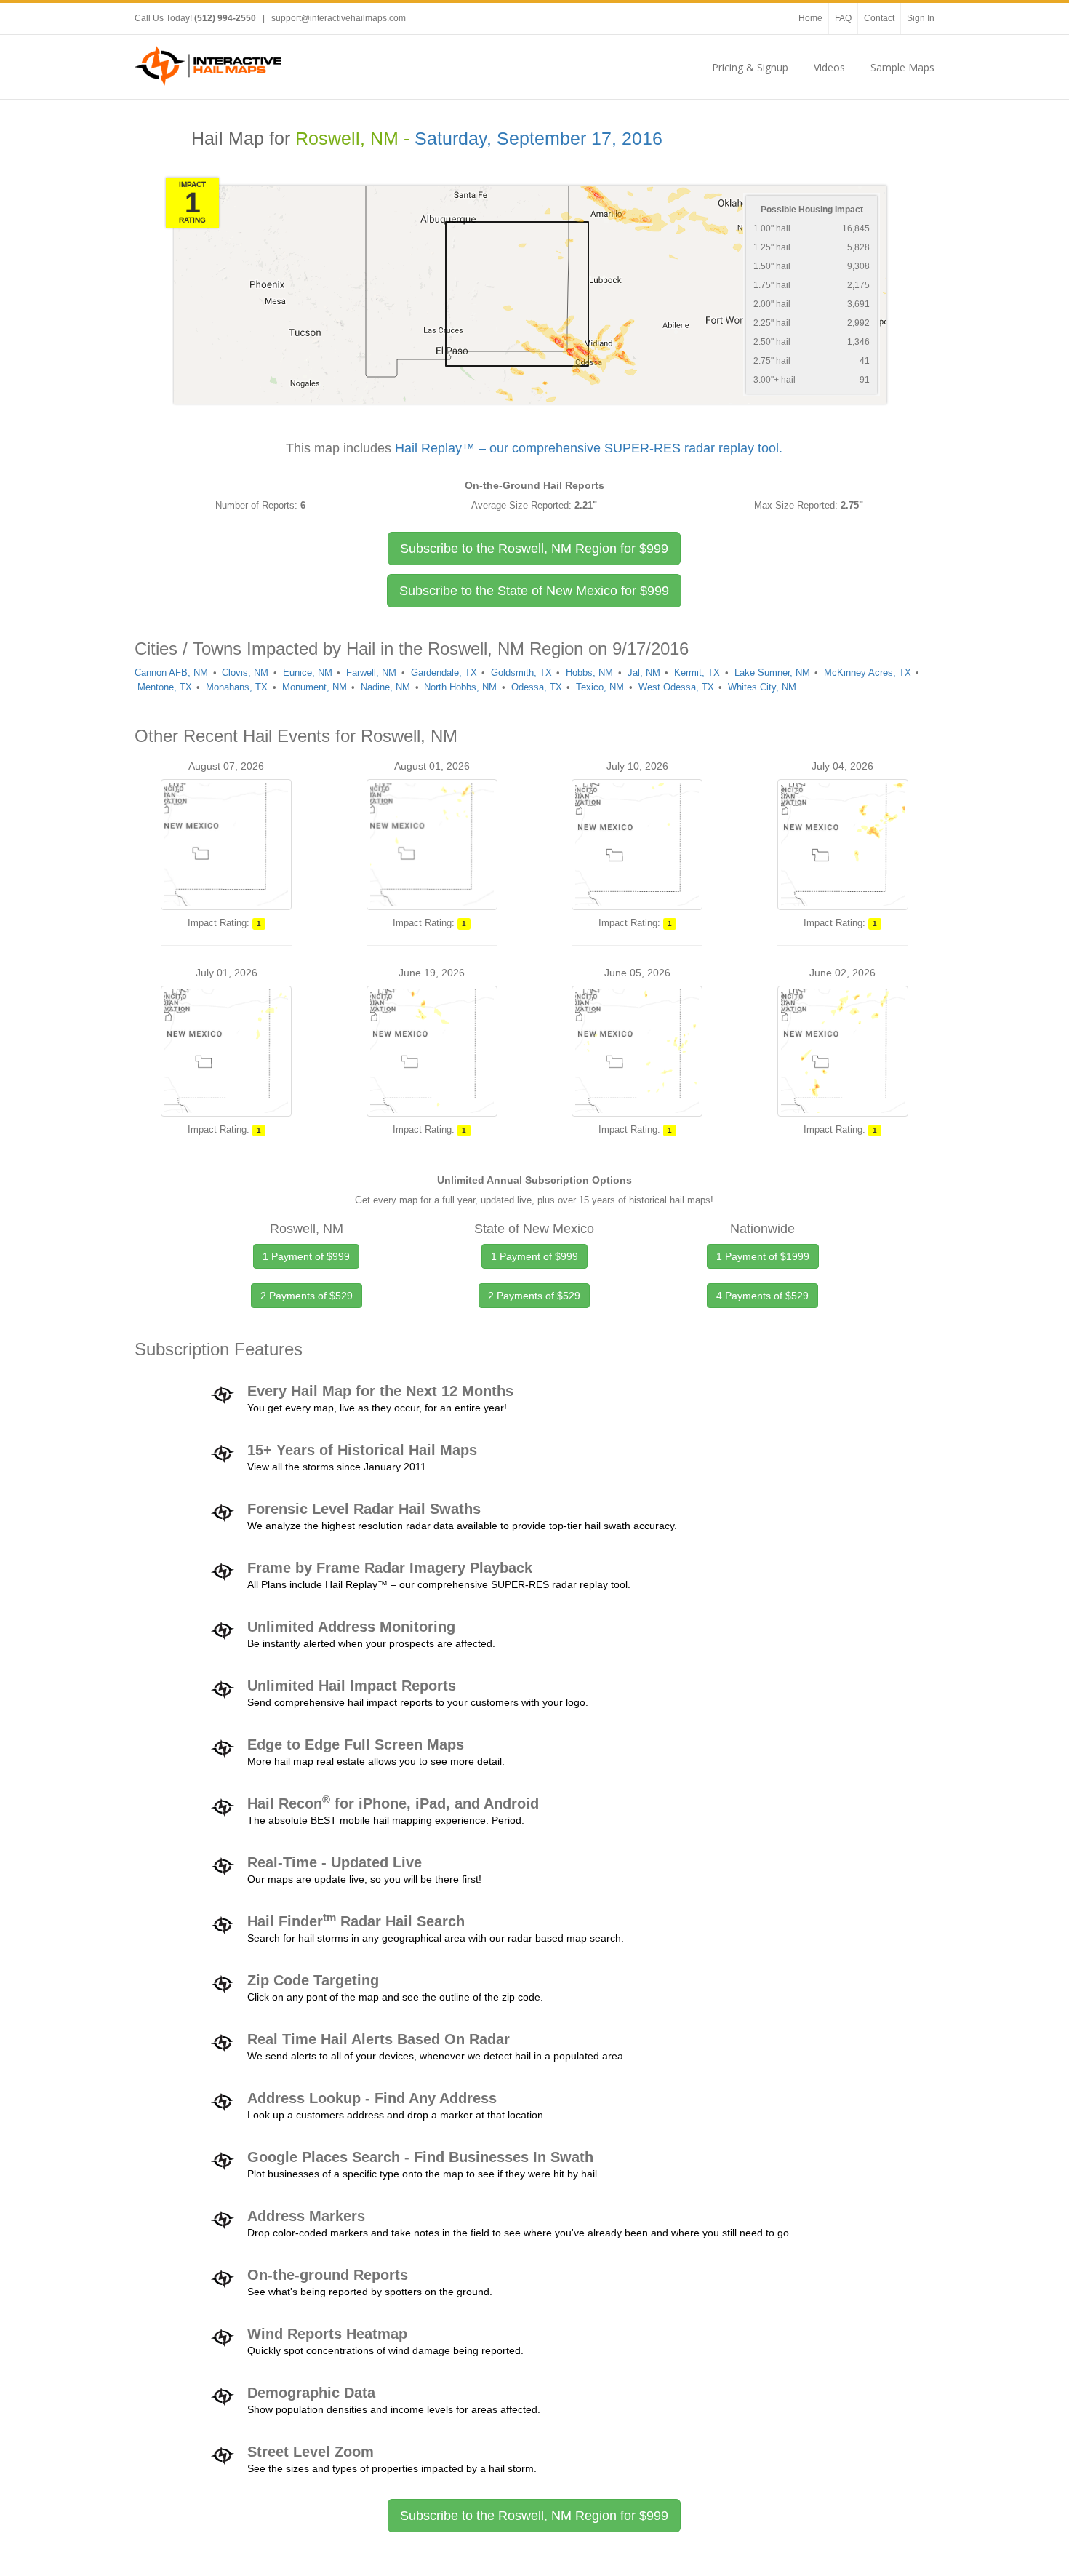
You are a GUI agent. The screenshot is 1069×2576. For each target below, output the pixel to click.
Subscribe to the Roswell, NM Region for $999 (534, 2516)
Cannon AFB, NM (171, 673)
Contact (879, 18)
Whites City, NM (762, 687)
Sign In (921, 18)
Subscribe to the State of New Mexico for (534, 591)
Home (810, 18)
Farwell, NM (371, 673)
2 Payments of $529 (307, 1296)
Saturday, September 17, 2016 (538, 139)
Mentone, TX (165, 687)
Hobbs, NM (589, 673)
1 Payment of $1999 (763, 1256)
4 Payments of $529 (762, 1296)
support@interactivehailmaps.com (339, 18)
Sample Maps (902, 67)
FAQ (843, 18)
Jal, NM (644, 673)
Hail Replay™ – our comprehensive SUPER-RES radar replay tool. (589, 448)
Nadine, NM (385, 687)
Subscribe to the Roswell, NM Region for (534, 549)
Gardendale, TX (444, 673)
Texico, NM (600, 687)
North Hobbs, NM (460, 687)
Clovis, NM (245, 673)
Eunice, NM (308, 673)
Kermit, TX (697, 673)
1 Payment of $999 (306, 1256)
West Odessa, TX (676, 687)
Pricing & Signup (750, 67)
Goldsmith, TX (521, 673)
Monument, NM (315, 687)
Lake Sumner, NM (772, 673)
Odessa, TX (537, 687)
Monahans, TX (237, 687)
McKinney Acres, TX (868, 673)
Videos (829, 67)
